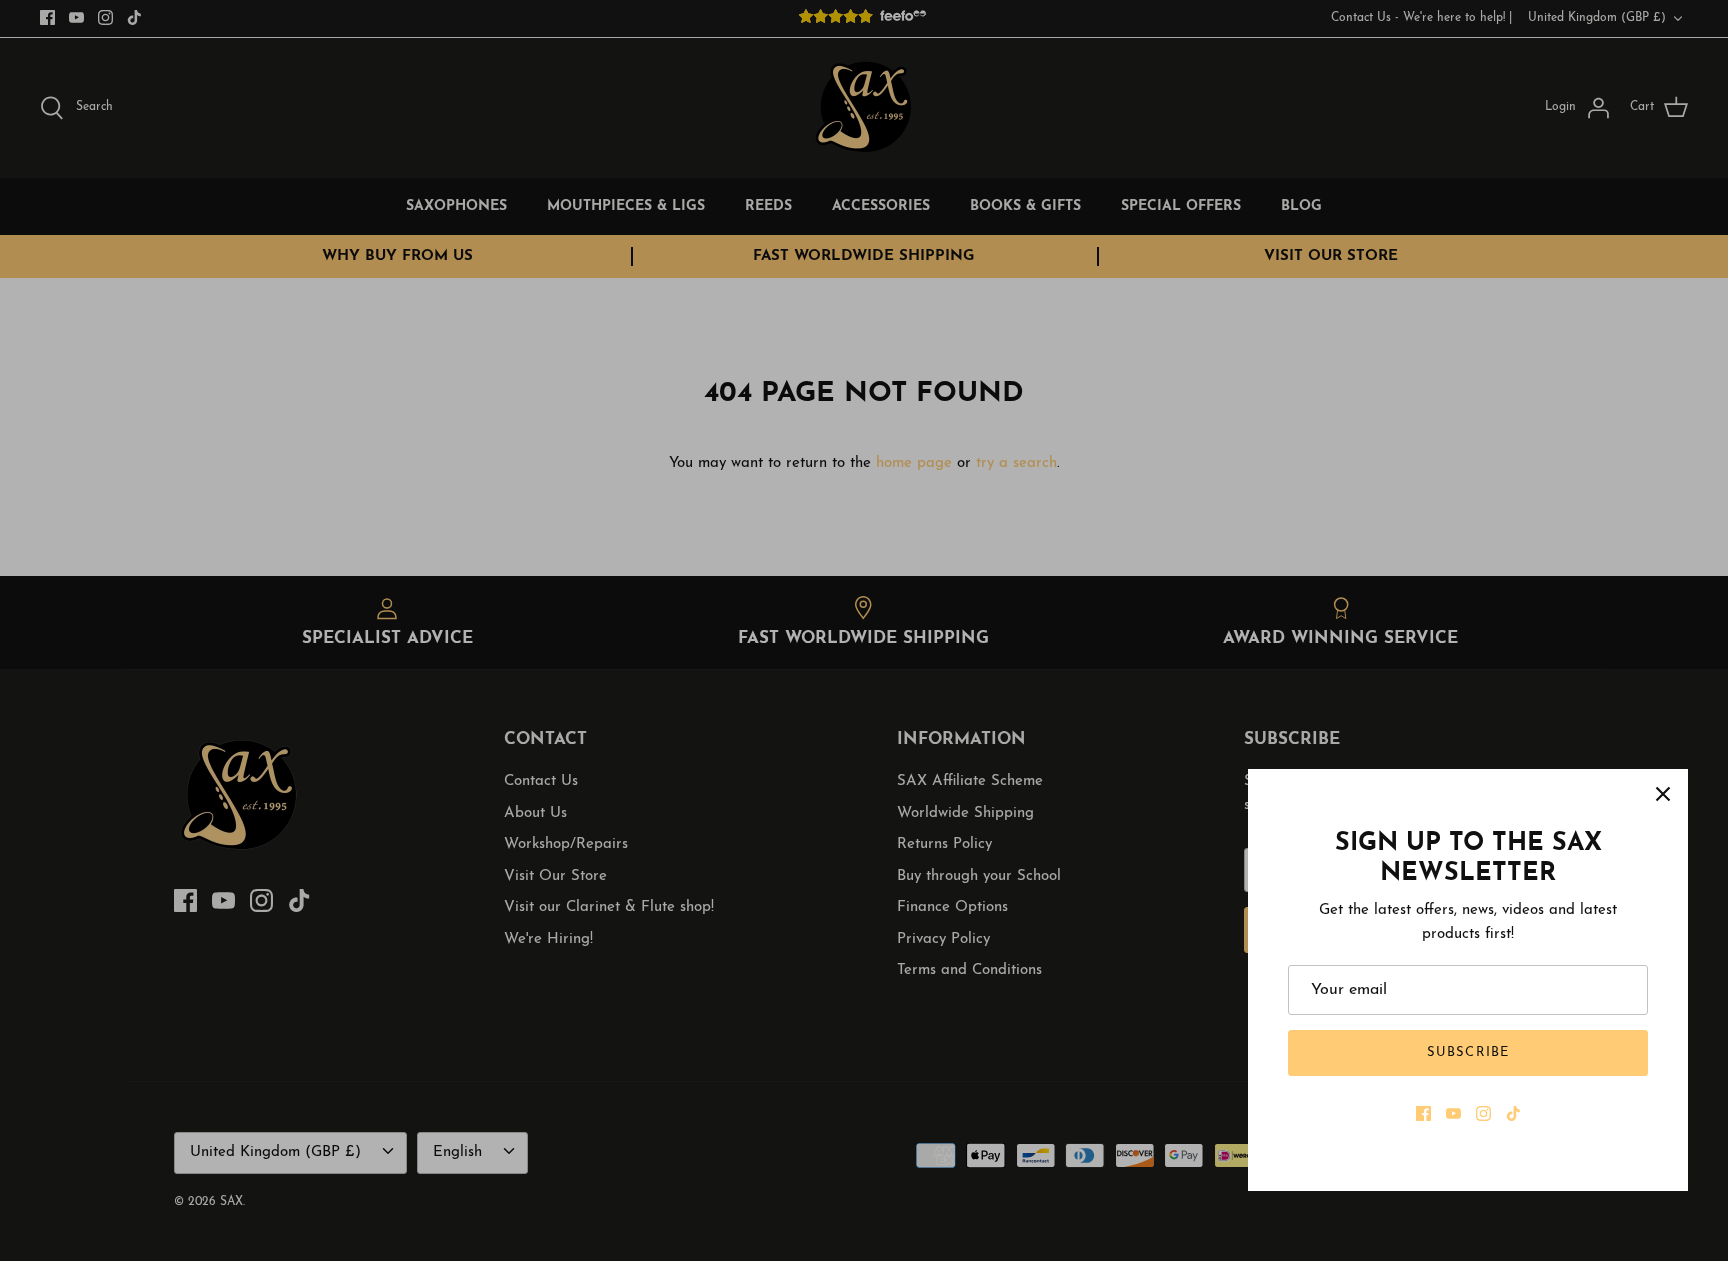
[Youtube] (1453, 1113)
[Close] (1663, 794)
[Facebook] (1423, 1113)
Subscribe (1467, 1052)
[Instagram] (1483, 1113)
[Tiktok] (1513, 1113)
